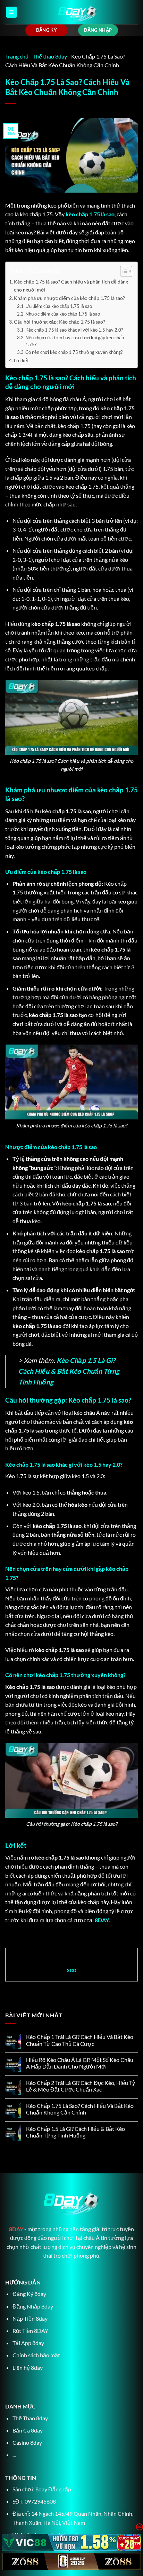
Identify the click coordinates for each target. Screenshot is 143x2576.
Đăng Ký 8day (29, 2294)
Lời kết (21, 360)
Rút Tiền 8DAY (30, 2331)
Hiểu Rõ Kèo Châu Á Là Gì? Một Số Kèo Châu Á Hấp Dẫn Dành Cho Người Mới (80, 2063)
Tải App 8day (28, 2343)
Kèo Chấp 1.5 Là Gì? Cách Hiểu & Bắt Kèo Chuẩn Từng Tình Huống (69, 1371)
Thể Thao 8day (30, 2418)
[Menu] (11, 12)
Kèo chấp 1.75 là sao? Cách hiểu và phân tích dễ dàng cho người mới (71, 286)
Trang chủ (17, 56)
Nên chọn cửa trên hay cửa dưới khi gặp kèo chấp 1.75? (75, 341)
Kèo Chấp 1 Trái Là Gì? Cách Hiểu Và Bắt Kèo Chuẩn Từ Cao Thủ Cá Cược (80, 2040)
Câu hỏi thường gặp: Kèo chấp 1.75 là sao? (60, 322)
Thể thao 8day (50, 56)
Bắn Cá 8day (28, 2430)
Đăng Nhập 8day (33, 2306)
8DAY (102, 1920)
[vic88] (71, 2543)
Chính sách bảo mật (36, 2355)
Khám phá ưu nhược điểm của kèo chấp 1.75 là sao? (69, 298)
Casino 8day (27, 2442)
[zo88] (71, 2561)
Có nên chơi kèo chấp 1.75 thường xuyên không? (74, 352)
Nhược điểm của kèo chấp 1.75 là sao (63, 314)
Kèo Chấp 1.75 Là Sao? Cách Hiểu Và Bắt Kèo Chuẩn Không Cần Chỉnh (80, 2109)
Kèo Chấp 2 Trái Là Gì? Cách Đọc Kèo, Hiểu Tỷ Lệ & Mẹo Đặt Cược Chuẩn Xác (81, 2086)
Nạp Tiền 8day (30, 2318)
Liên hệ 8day (28, 2368)
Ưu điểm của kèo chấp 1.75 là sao (59, 306)
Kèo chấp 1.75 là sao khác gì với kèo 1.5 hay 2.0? (74, 330)
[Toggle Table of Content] (123, 271)
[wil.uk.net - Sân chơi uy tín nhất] (78, 12)
